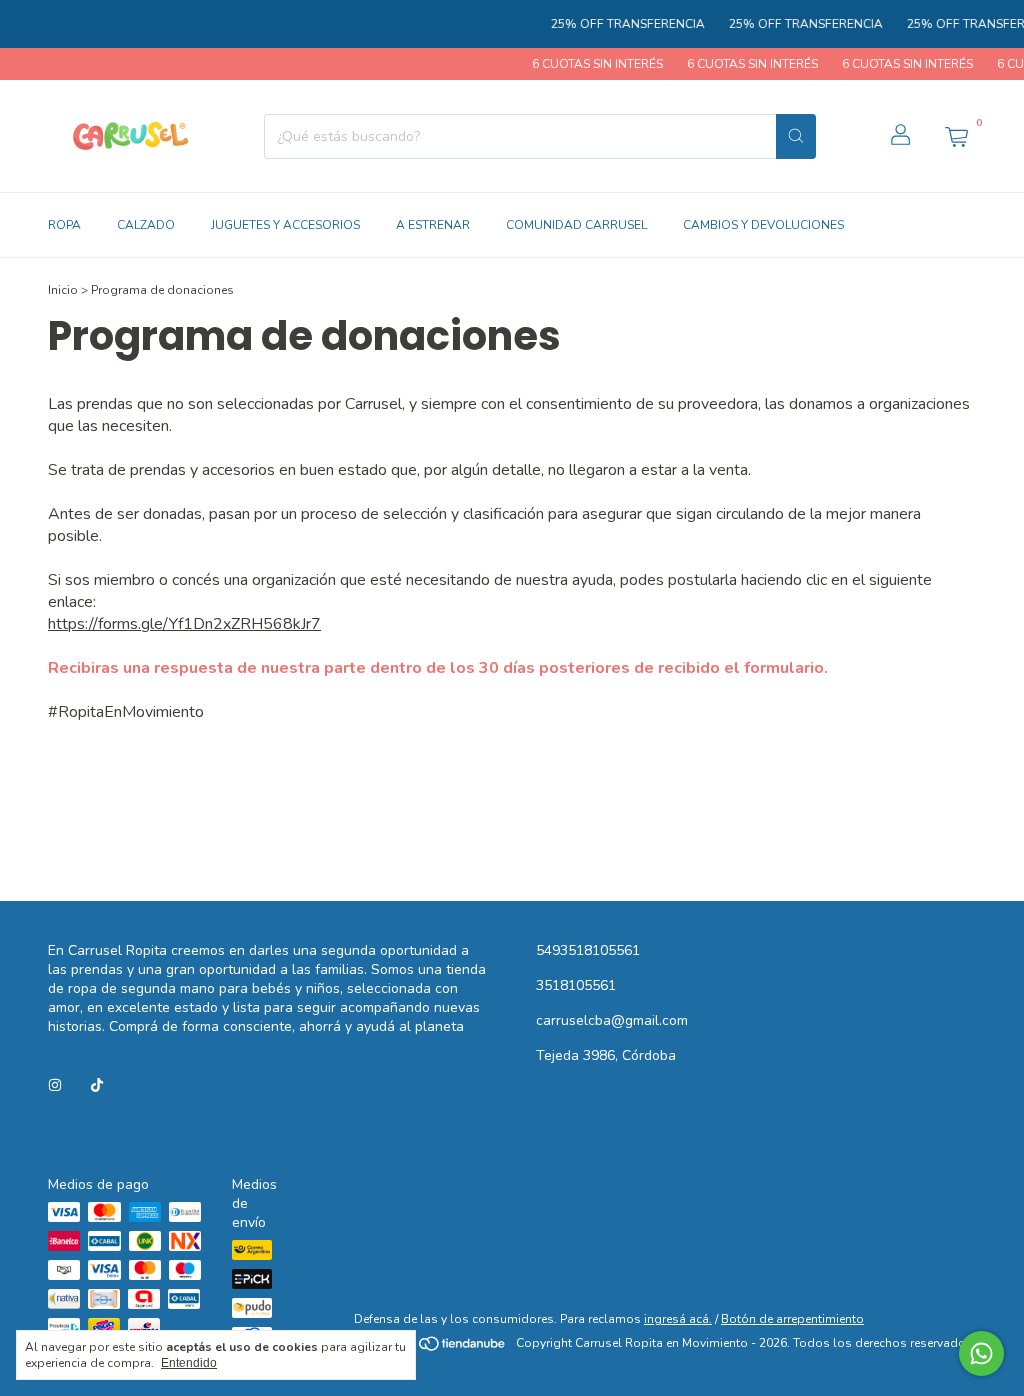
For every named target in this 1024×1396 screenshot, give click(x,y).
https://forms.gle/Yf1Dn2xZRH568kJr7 (184, 624)
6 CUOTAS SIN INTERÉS (585, 64)
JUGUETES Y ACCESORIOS (285, 225)
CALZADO (146, 225)
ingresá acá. (678, 1319)
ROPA (64, 225)
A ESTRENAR (433, 225)
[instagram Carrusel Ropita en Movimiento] (55, 1085)
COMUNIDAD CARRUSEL (576, 225)
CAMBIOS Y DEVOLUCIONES (763, 225)
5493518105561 (588, 950)
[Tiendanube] (431, 1348)
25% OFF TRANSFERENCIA (616, 24)
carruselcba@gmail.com (612, 1020)
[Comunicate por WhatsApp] (981, 1353)
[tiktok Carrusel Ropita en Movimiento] (97, 1085)
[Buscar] (796, 136)
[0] (956, 136)
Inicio (63, 290)
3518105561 (576, 985)
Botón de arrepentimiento (792, 1319)
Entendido (189, 1363)
